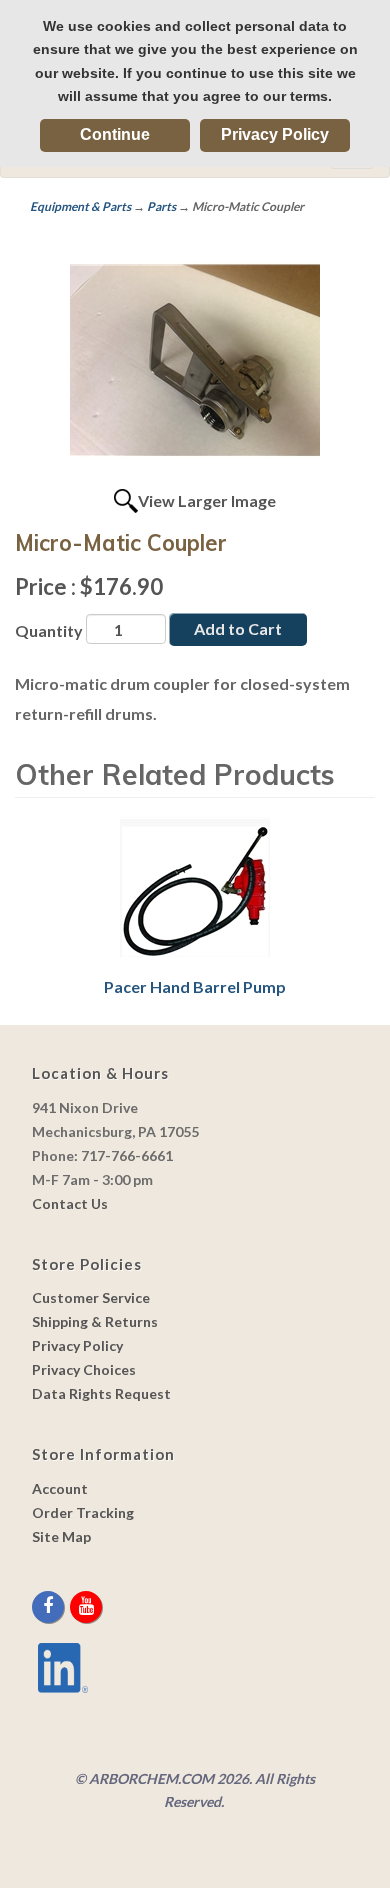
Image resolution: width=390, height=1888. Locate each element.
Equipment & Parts (80, 206)
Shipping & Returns (95, 1321)
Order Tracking (83, 1512)
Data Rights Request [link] (101, 1393)
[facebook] (49, 1606)
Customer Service (91, 1297)
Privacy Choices (84, 1369)
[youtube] (86, 1606)
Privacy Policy (275, 134)
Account (60, 1488)
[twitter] (68, 1606)
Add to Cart (238, 628)
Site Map (61, 1536)
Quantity (49, 630)
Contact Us (70, 1203)
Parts (161, 206)
